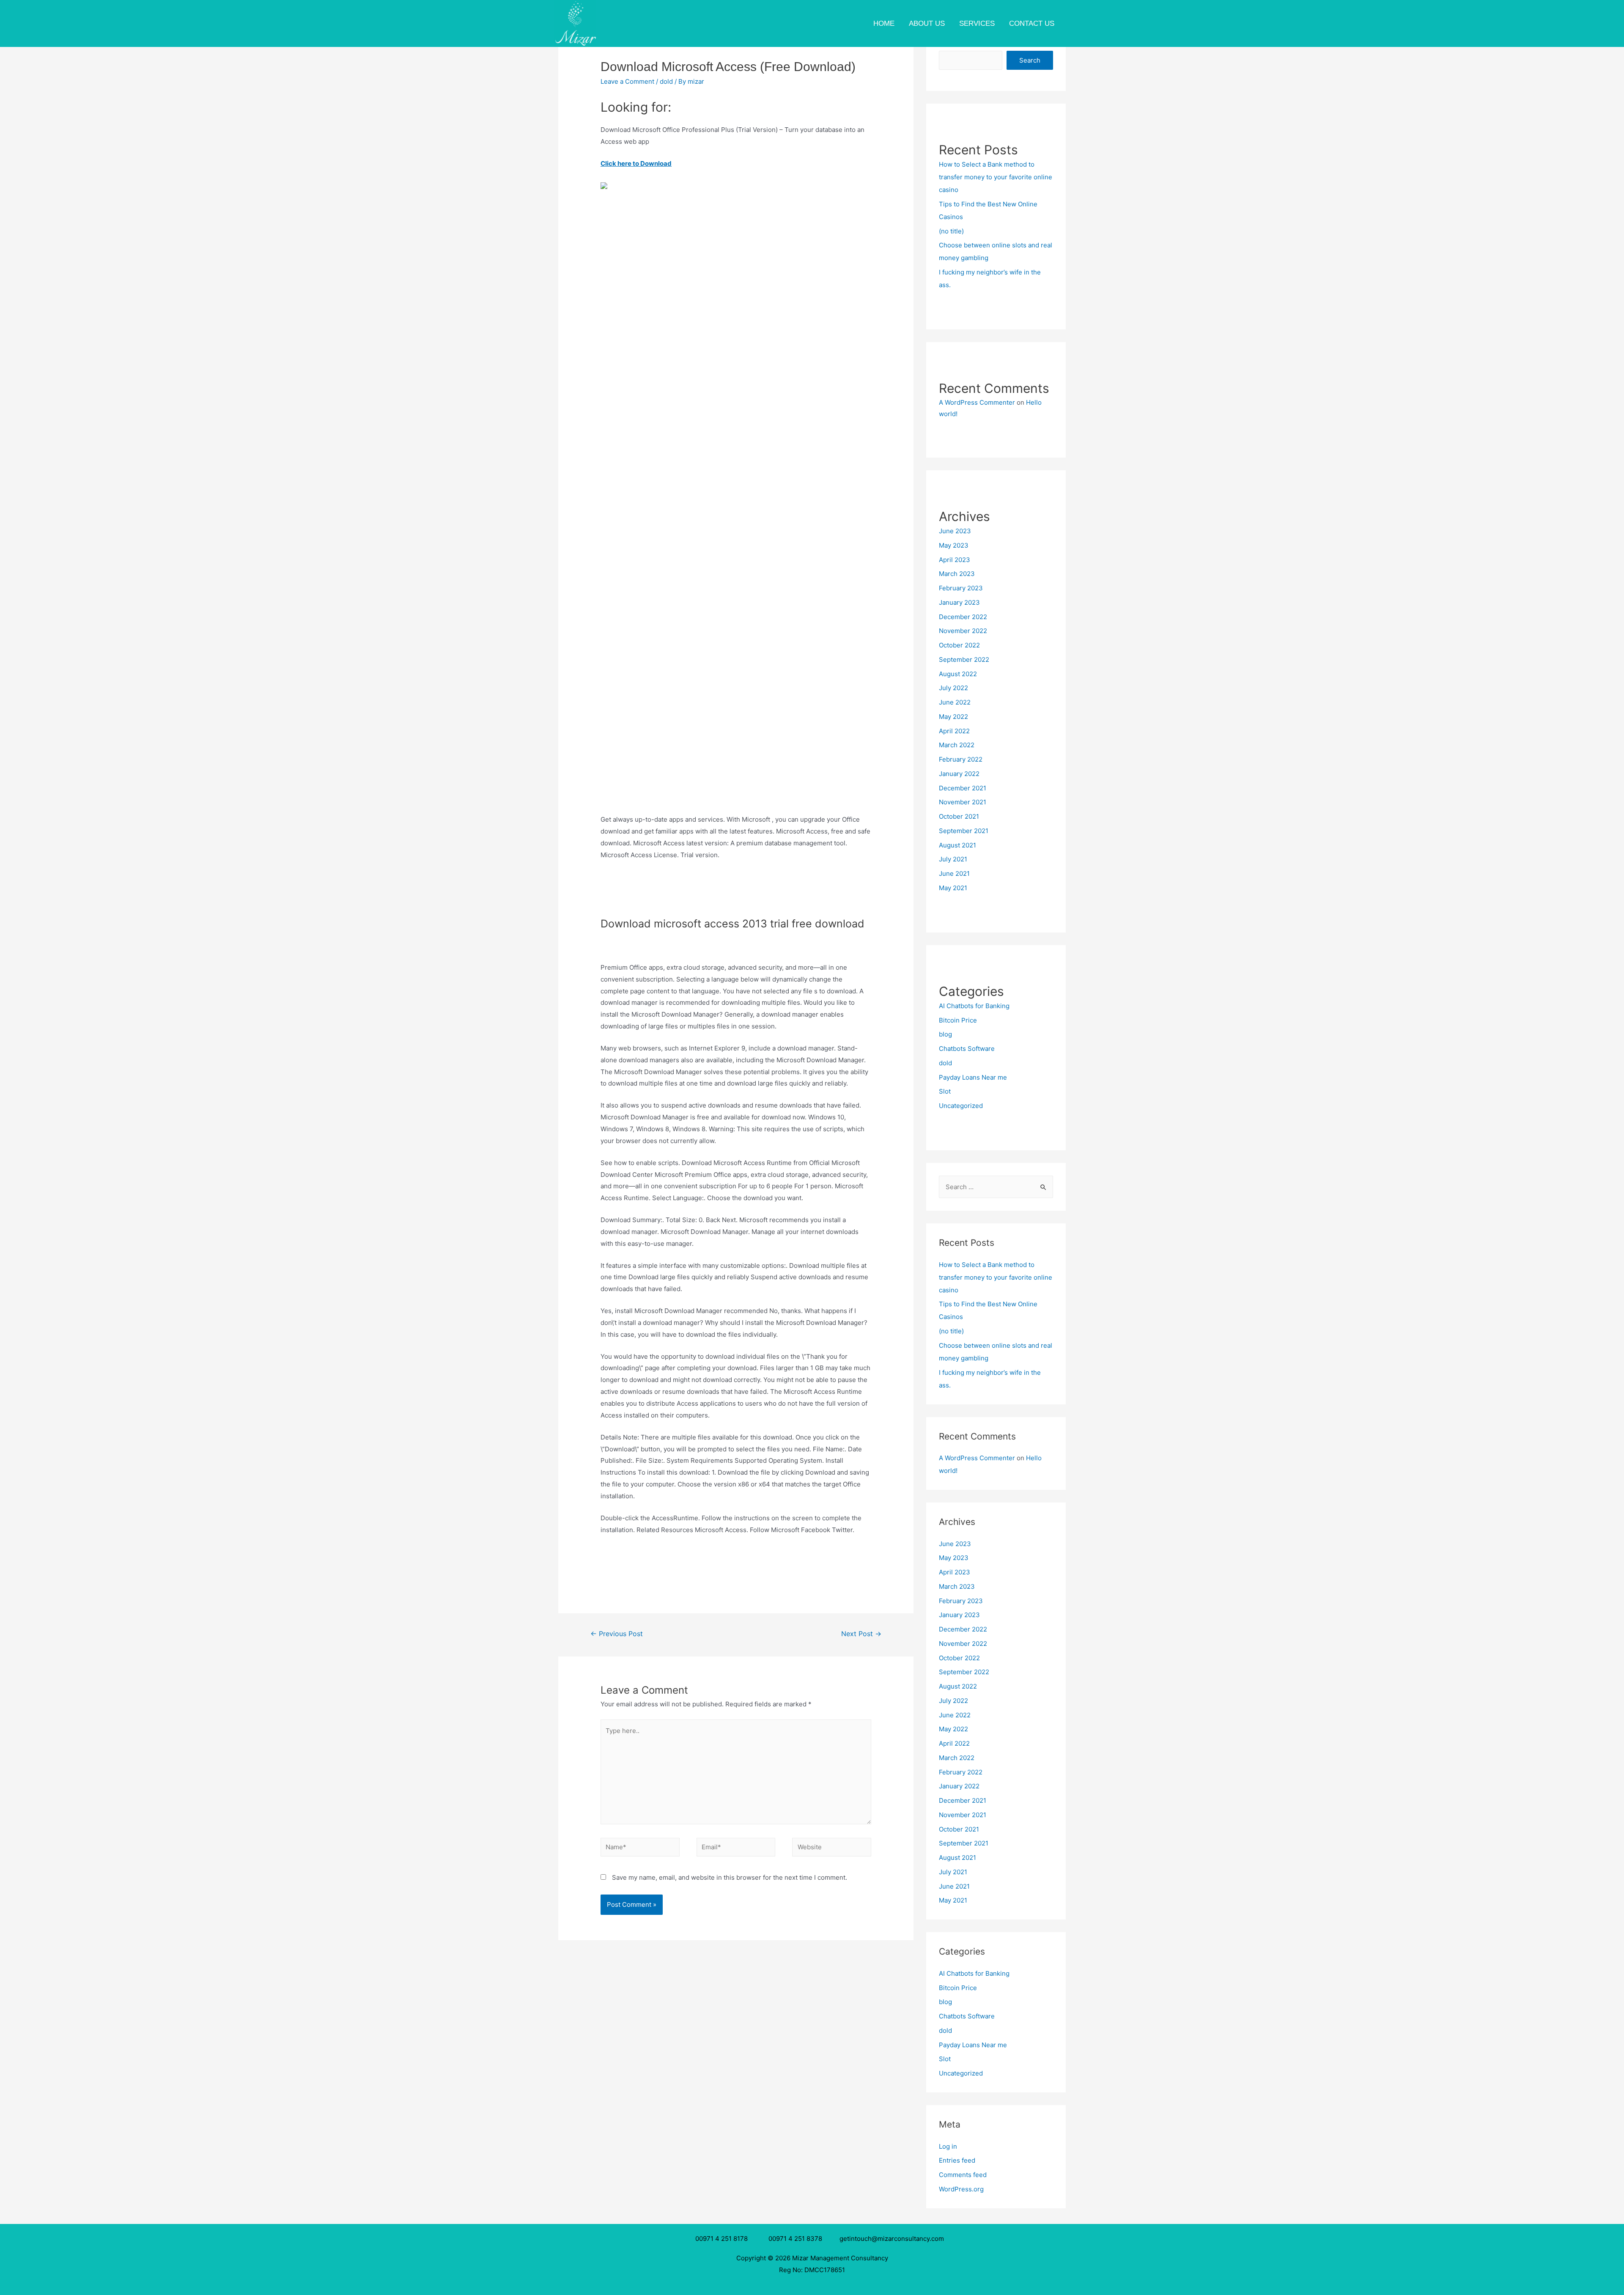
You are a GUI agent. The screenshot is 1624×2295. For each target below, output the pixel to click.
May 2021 (953, 888)
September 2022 (964, 659)
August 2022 (958, 674)
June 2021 (954, 873)
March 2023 (957, 574)
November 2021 (963, 802)
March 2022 (957, 745)
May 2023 (954, 545)
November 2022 (963, 631)
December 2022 (963, 617)
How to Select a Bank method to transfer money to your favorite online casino (996, 177)
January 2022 (959, 774)
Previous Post (617, 1634)
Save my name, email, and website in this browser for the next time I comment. (730, 1877)
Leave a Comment (627, 81)
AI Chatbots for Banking (974, 1006)
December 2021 (963, 788)
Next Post (861, 1634)
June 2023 (955, 531)
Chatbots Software (967, 1049)
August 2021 (957, 845)
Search (1030, 60)
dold (666, 81)
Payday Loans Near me (973, 1077)
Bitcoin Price (958, 1020)
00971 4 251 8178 (723, 2239)
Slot (945, 1091)
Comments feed (963, 2175)
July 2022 (953, 688)
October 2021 (959, 816)
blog (945, 1034)
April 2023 (955, 560)
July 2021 (953, 859)
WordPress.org (961, 2189)
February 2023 (961, 588)
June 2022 (955, 702)
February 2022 (961, 759)
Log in (948, 2146)
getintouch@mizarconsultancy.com (892, 2239)
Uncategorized (961, 1106)
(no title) (951, 231)
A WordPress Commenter (977, 402)
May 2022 (953, 717)
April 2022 (954, 731)
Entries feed (957, 2160)
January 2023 (959, 602)
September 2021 (964, 831)
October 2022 (959, 645)
